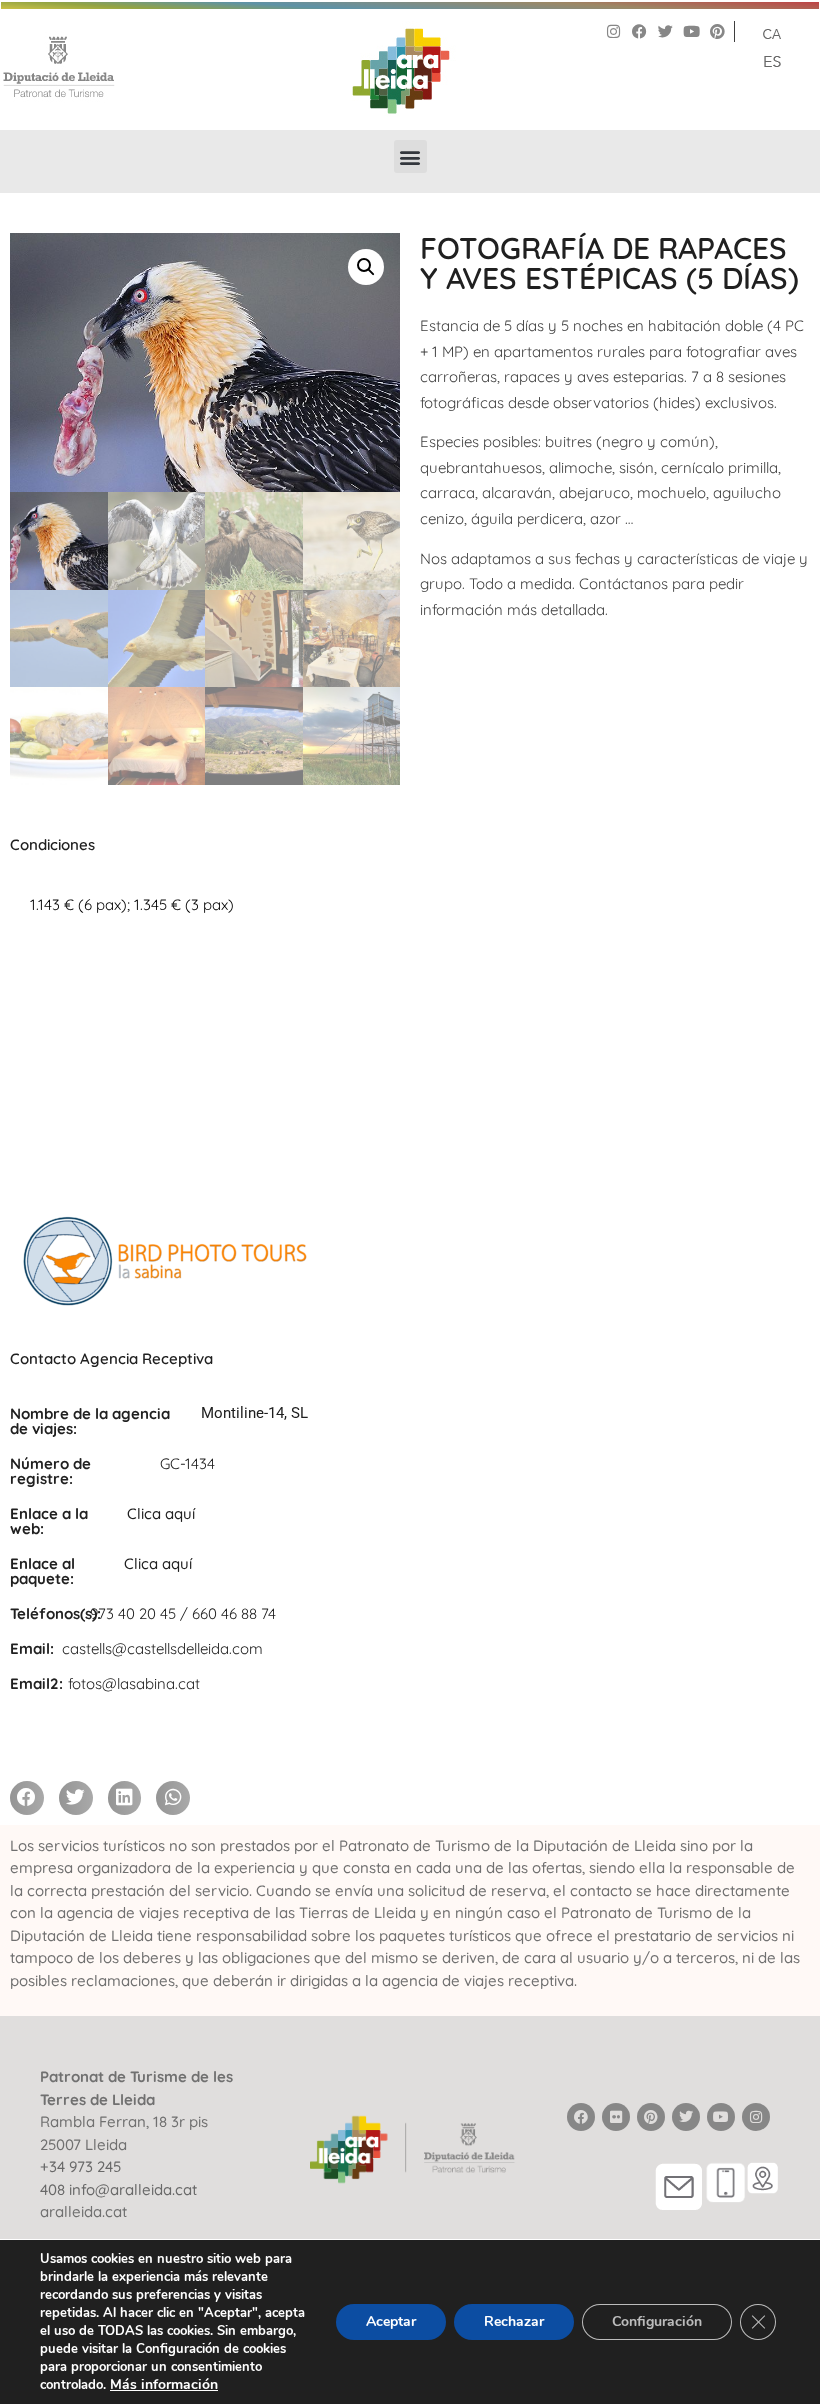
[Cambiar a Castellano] (772, 59)
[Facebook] (639, 31)
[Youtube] (691, 31)
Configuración (657, 2321)
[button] (410, 156)
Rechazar (514, 2321)
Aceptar (391, 2321)
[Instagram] (613, 31)
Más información (164, 2384)
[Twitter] (665, 31)
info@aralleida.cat (133, 2189)
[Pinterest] (717, 31)
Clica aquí (161, 1513)
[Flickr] (616, 2117)
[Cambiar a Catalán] (772, 32)
